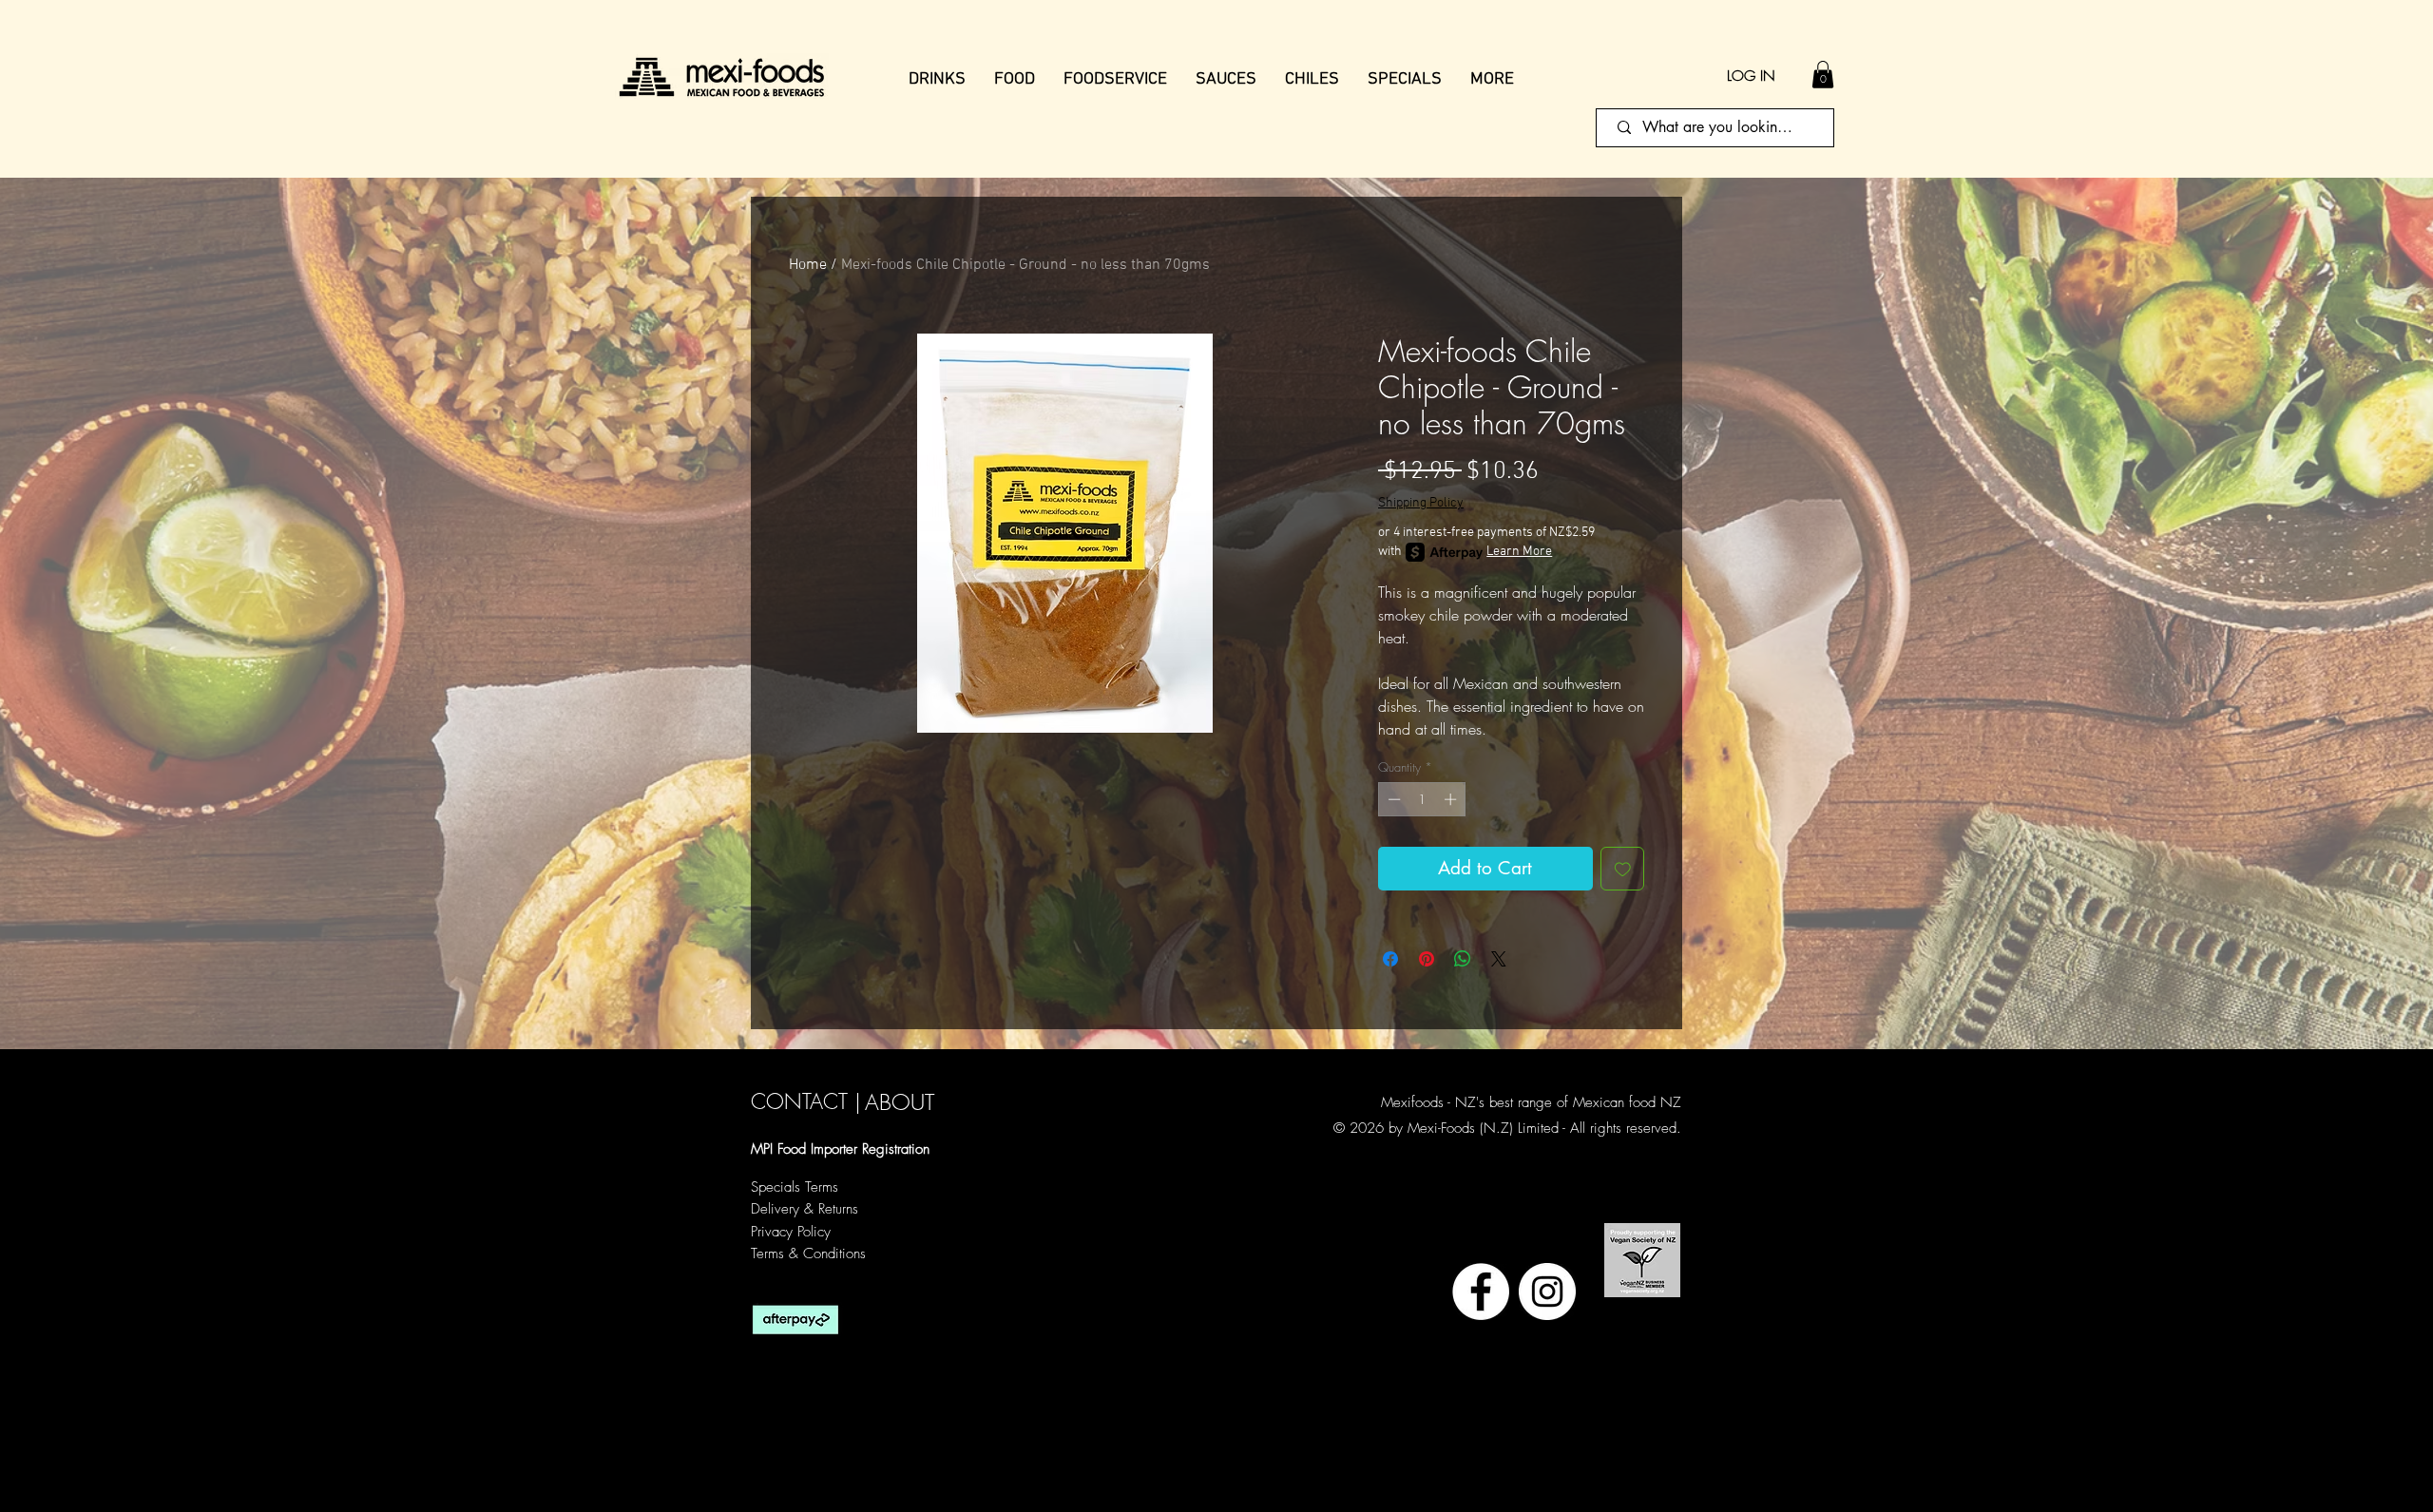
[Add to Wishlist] (1623, 869)
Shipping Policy (1421, 503)
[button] (1823, 75)
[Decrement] (1392, 799)
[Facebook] (1481, 1292)
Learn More (1519, 552)
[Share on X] (1499, 959)
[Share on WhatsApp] (1463, 959)
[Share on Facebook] (1390, 959)
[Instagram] (1547, 1292)
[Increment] (1452, 799)
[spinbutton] (1422, 799)
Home (808, 265)
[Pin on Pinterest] (1427, 959)
